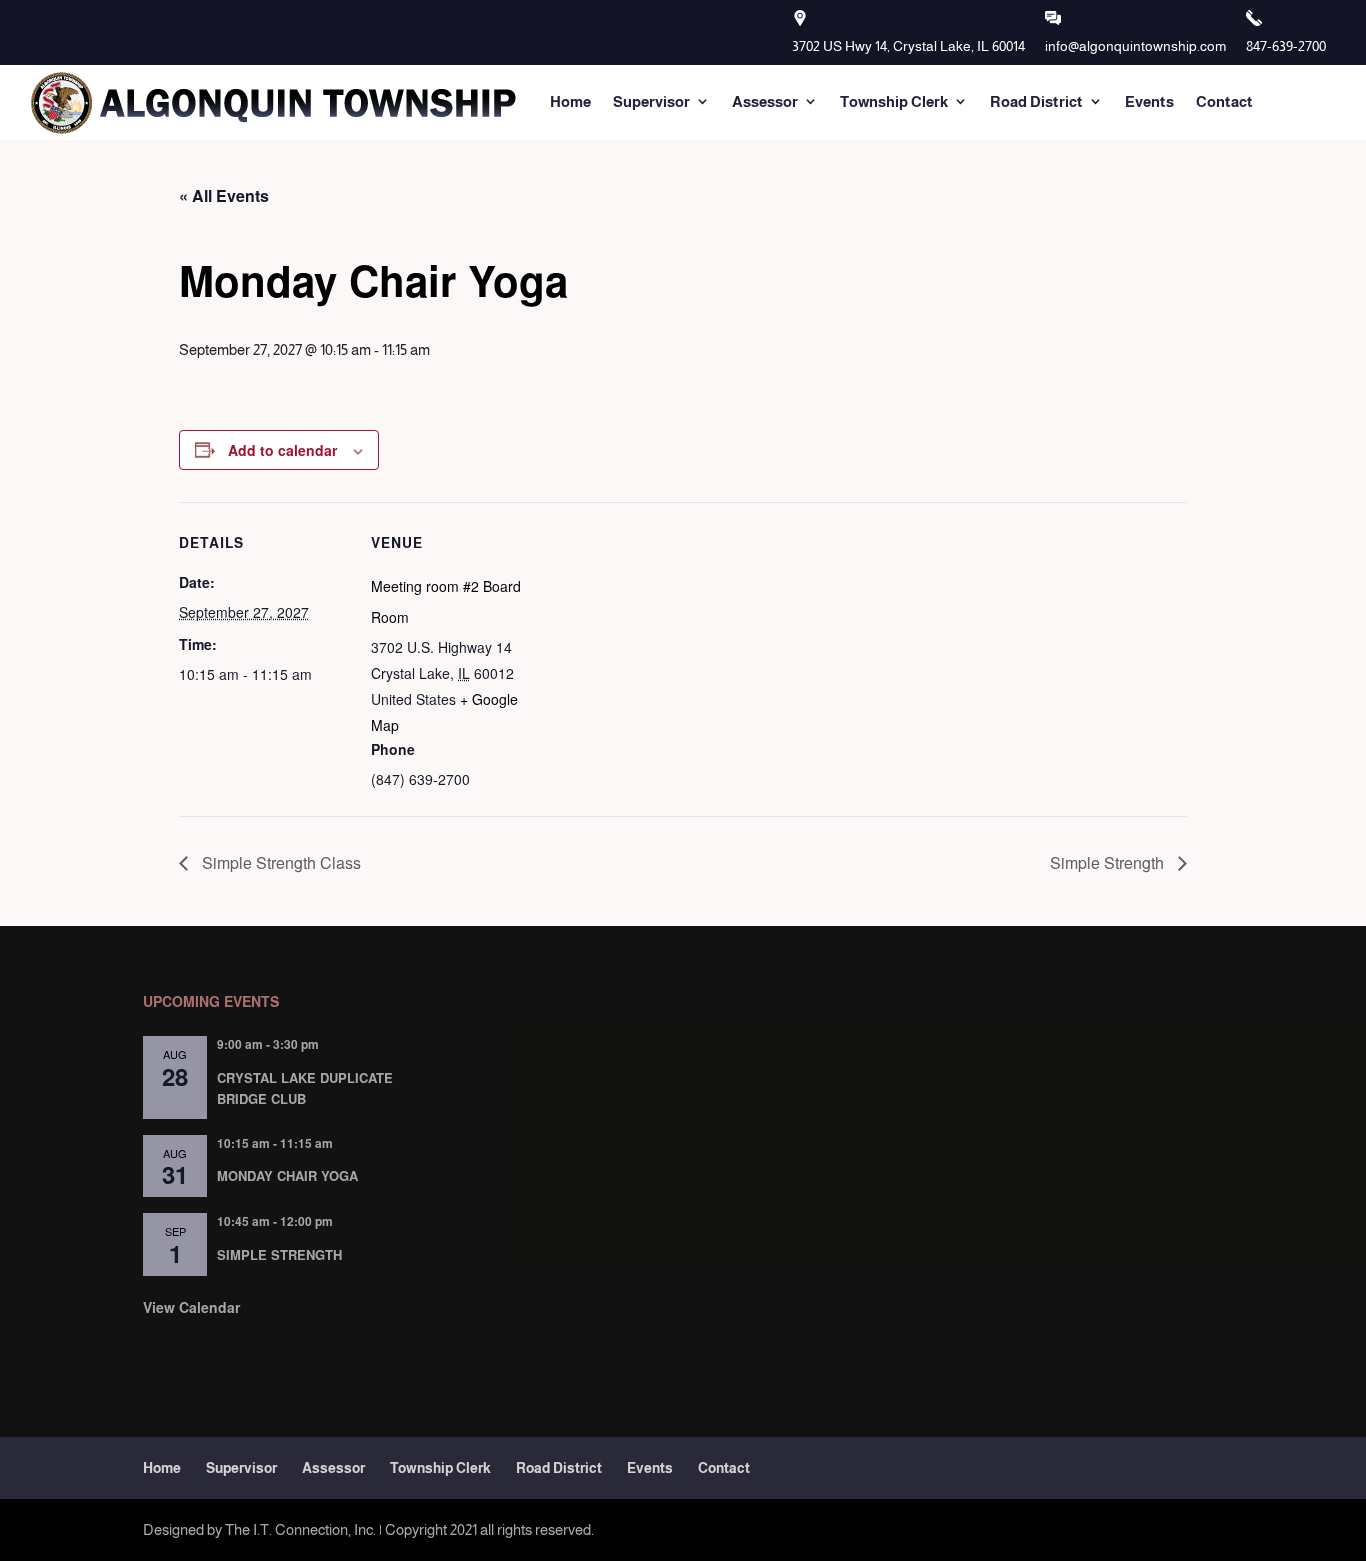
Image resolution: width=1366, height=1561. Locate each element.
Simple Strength (1109, 862)
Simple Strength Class (279, 862)
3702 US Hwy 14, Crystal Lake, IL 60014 (908, 46)
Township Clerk (894, 101)
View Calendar (191, 1307)
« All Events (224, 195)
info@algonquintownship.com (1135, 46)
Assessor (765, 101)
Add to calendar (282, 450)
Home (570, 101)
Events (1149, 101)
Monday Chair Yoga (287, 1175)
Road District (1036, 101)
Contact (1224, 101)
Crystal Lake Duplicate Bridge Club (305, 1088)
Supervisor (651, 101)
